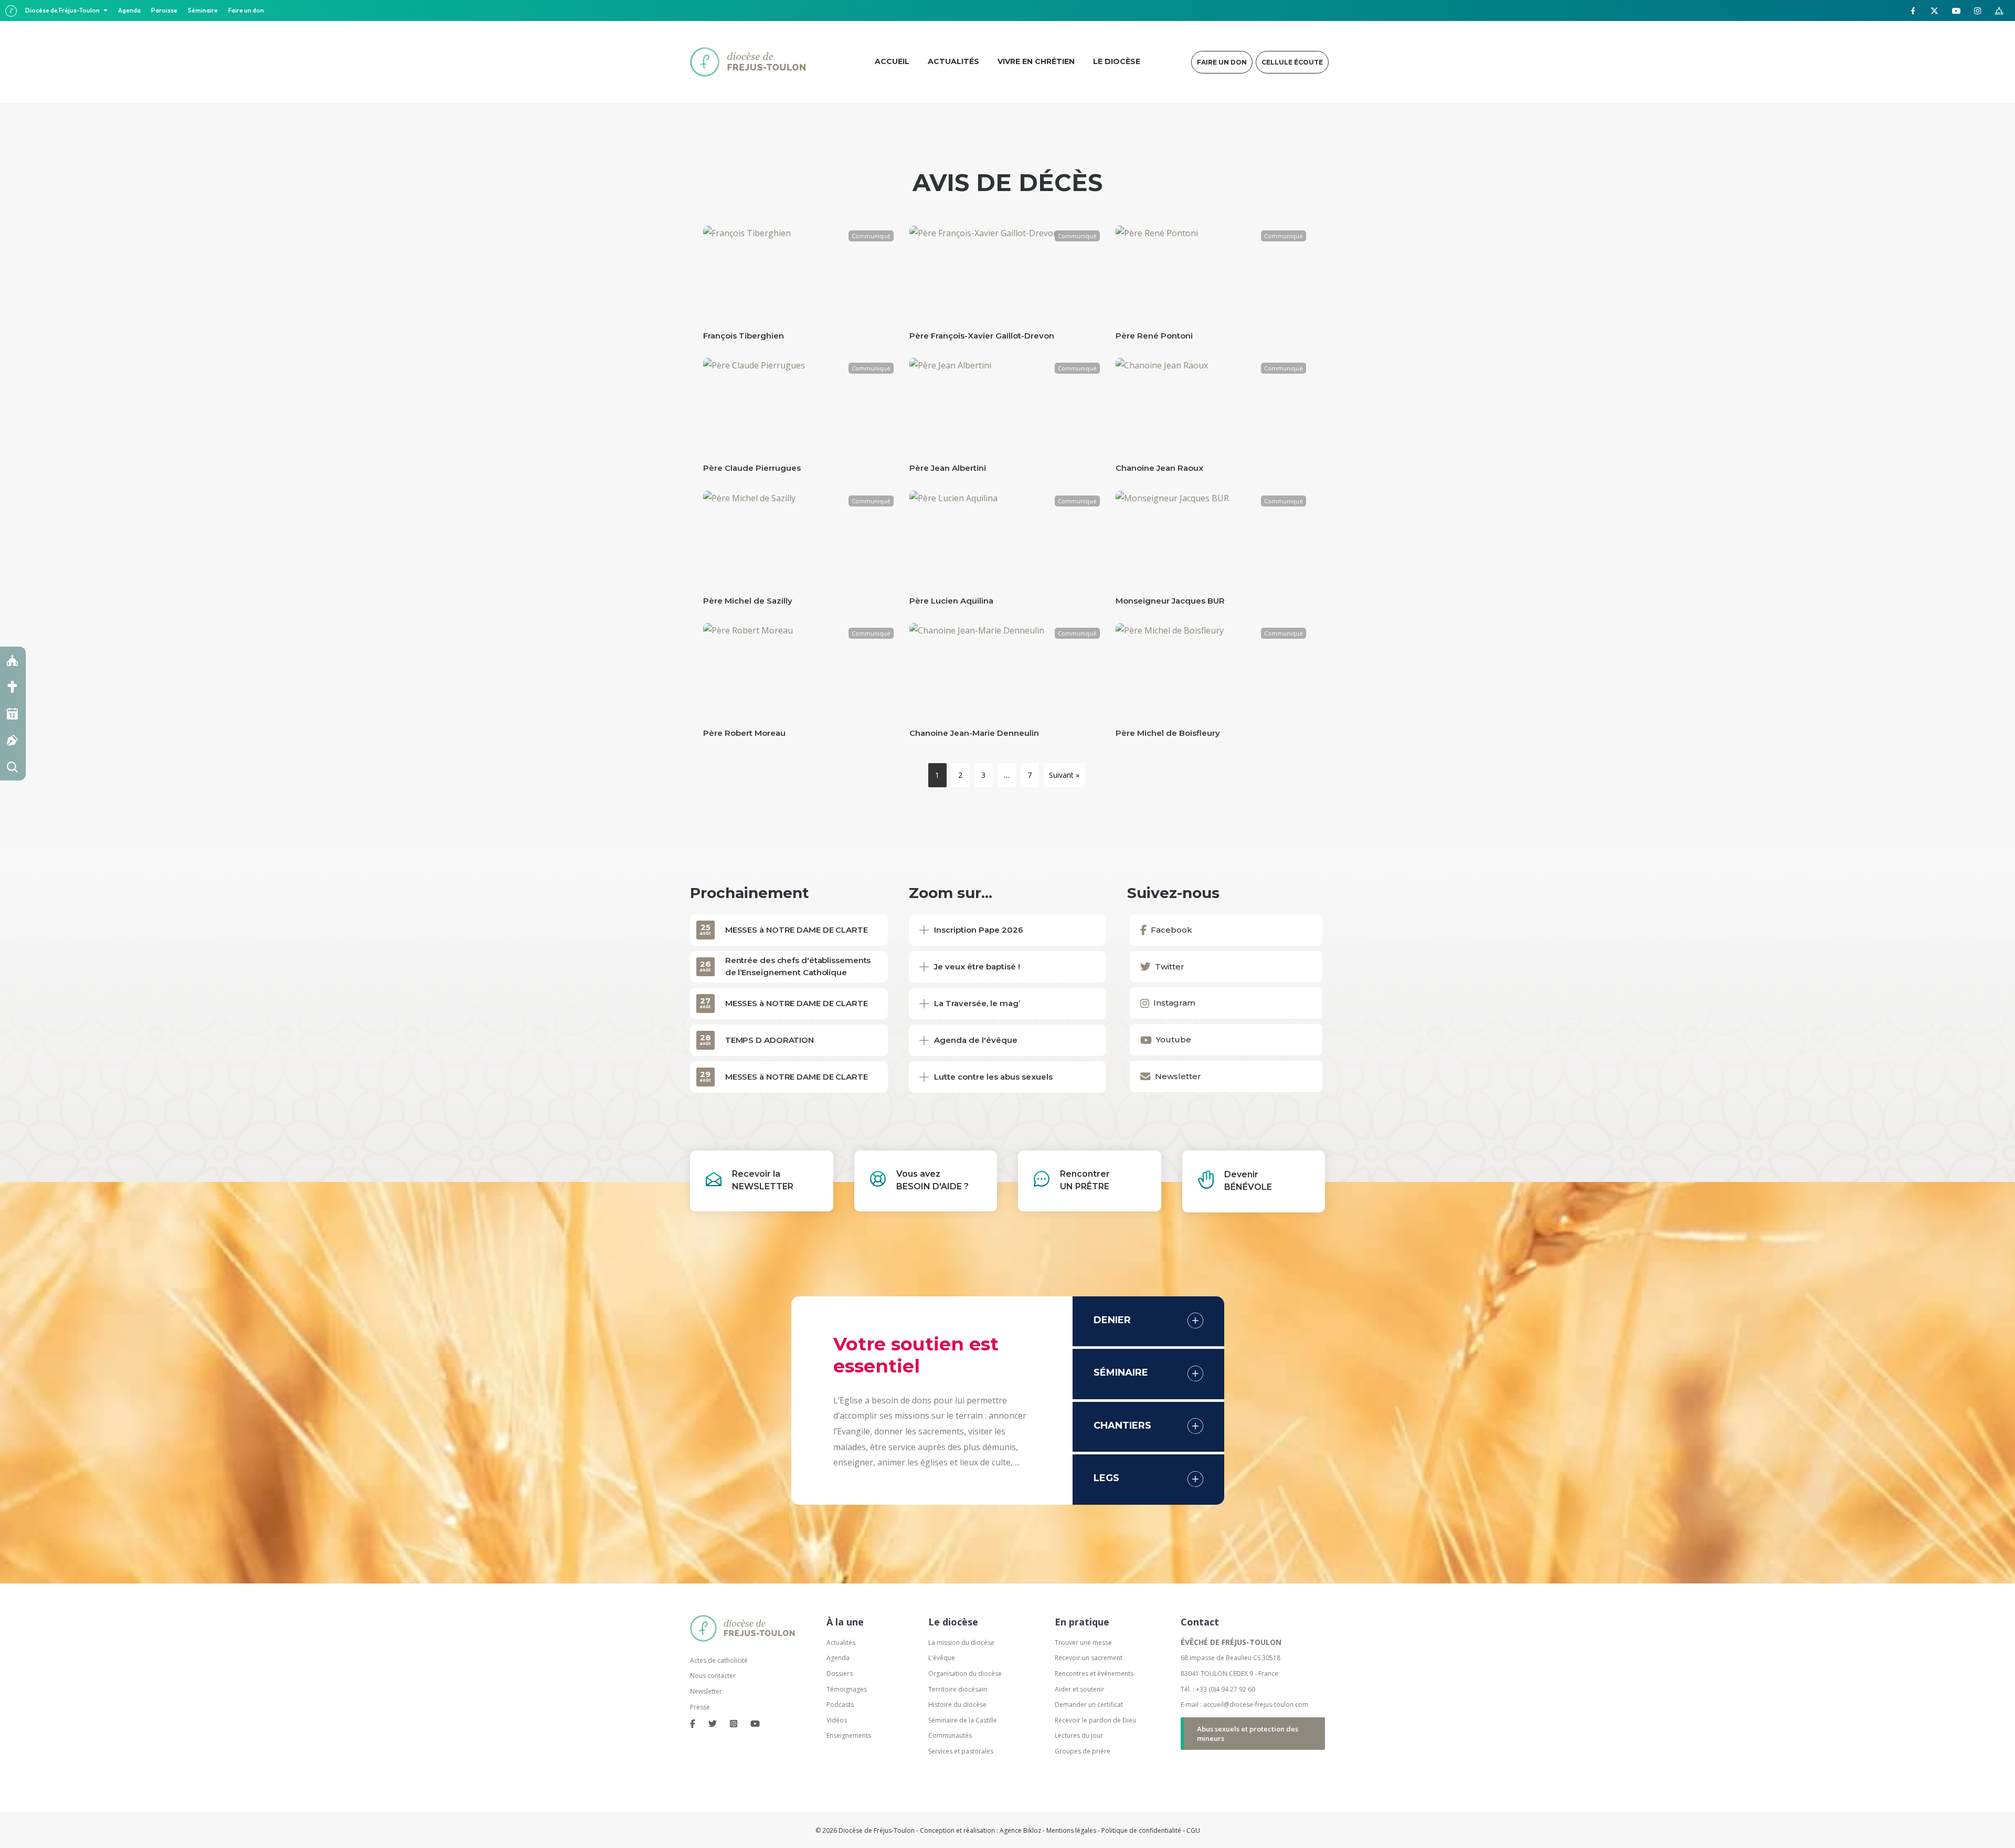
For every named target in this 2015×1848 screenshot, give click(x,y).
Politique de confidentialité (1141, 1830)
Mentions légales (1071, 1830)
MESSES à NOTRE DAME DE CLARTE (797, 930)
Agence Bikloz (1020, 1830)
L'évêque (942, 1658)
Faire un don (246, 10)
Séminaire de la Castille (963, 1720)
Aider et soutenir (1080, 1689)
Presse (700, 1707)
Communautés (950, 1735)
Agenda (129, 10)
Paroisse (164, 10)
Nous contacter (713, 1676)
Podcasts (840, 1704)
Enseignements (850, 1735)
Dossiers (840, 1673)
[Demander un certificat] (13, 740)
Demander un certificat (1089, 1704)
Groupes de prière (1083, 1751)
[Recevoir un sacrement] (13, 687)
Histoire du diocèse (957, 1704)
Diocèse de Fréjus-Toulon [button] (63, 10)
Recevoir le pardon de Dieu (1095, 1720)
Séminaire (203, 10)
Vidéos (837, 1720)
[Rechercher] (13, 767)
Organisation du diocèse (965, 1673)
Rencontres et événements (1094, 1673)
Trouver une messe (1083, 1643)
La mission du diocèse (961, 1643)
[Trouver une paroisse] (13, 660)
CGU (1193, 1830)
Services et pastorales (961, 1751)
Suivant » (1064, 775)
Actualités (841, 1643)
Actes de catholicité (719, 1660)
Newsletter (706, 1691)
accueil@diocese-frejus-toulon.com (1256, 1704)
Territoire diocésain (958, 1689)
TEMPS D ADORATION (770, 1040)
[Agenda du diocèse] (13, 714)
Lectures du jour (1079, 1735)
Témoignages (847, 1689)
